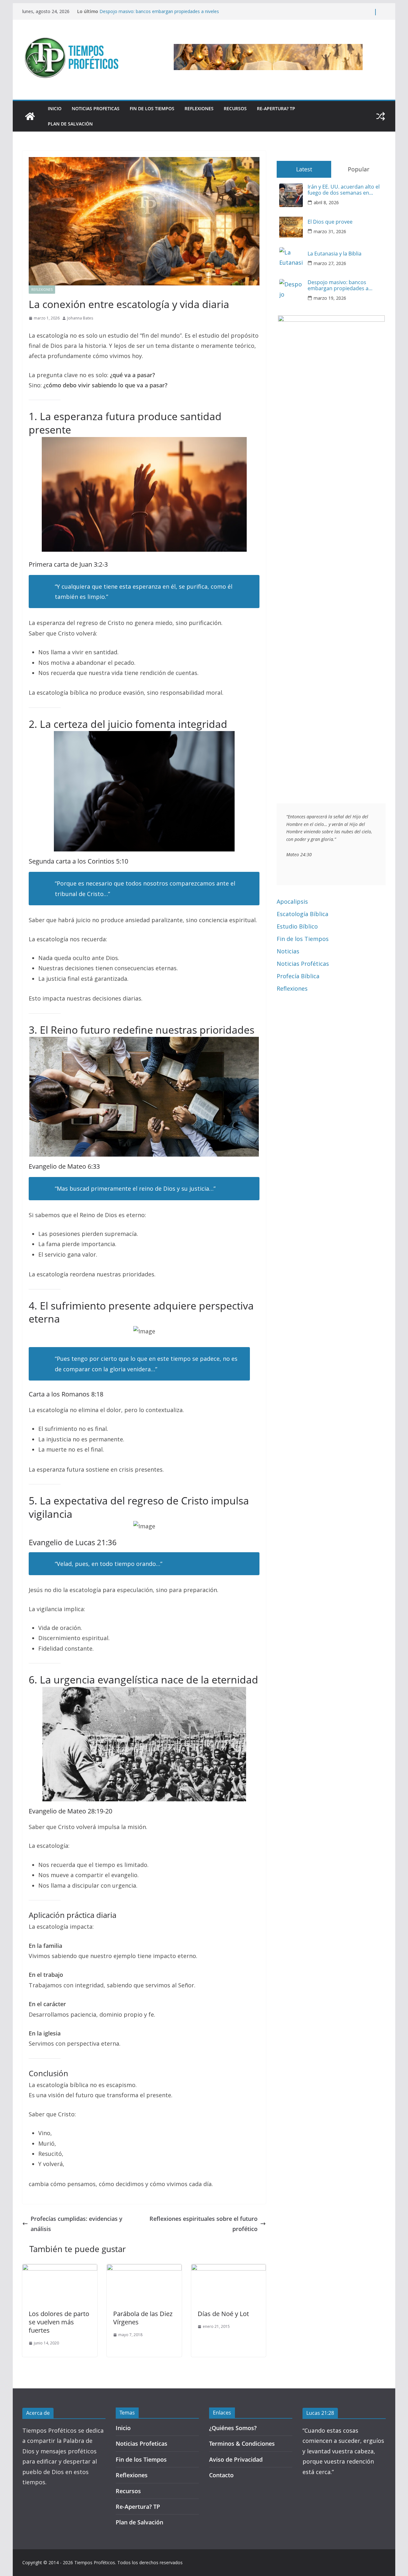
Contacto (221, 2475)
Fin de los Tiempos (152, 108)
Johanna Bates (80, 318)
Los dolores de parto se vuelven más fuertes (59, 2322)
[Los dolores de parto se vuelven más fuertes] (60, 2269)
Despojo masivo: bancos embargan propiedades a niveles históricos (338, 285)
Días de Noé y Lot (223, 2314)
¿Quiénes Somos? (233, 2428)
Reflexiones (199, 108)
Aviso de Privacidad (236, 2459)
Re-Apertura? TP (276, 108)
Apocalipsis (292, 901)
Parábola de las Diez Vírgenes (143, 2318)
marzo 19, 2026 (330, 298)
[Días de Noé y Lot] (229, 2269)
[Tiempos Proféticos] (30, 116)
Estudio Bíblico (297, 926)
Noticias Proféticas (303, 964)
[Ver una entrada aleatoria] (381, 116)
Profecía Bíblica (298, 976)
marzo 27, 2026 (330, 263)
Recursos (235, 108)
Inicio (55, 108)
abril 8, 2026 (326, 202)
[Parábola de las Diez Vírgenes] (144, 2269)
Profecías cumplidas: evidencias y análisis (76, 2224)
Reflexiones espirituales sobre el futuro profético (204, 2224)
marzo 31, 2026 (330, 231)
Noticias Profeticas (96, 108)
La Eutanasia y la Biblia (123, 11)
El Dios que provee (330, 222)
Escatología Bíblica (302, 914)
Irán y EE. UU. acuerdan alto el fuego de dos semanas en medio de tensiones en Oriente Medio (345, 190)
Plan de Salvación (70, 124)
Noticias (288, 951)
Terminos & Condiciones (242, 2443)
